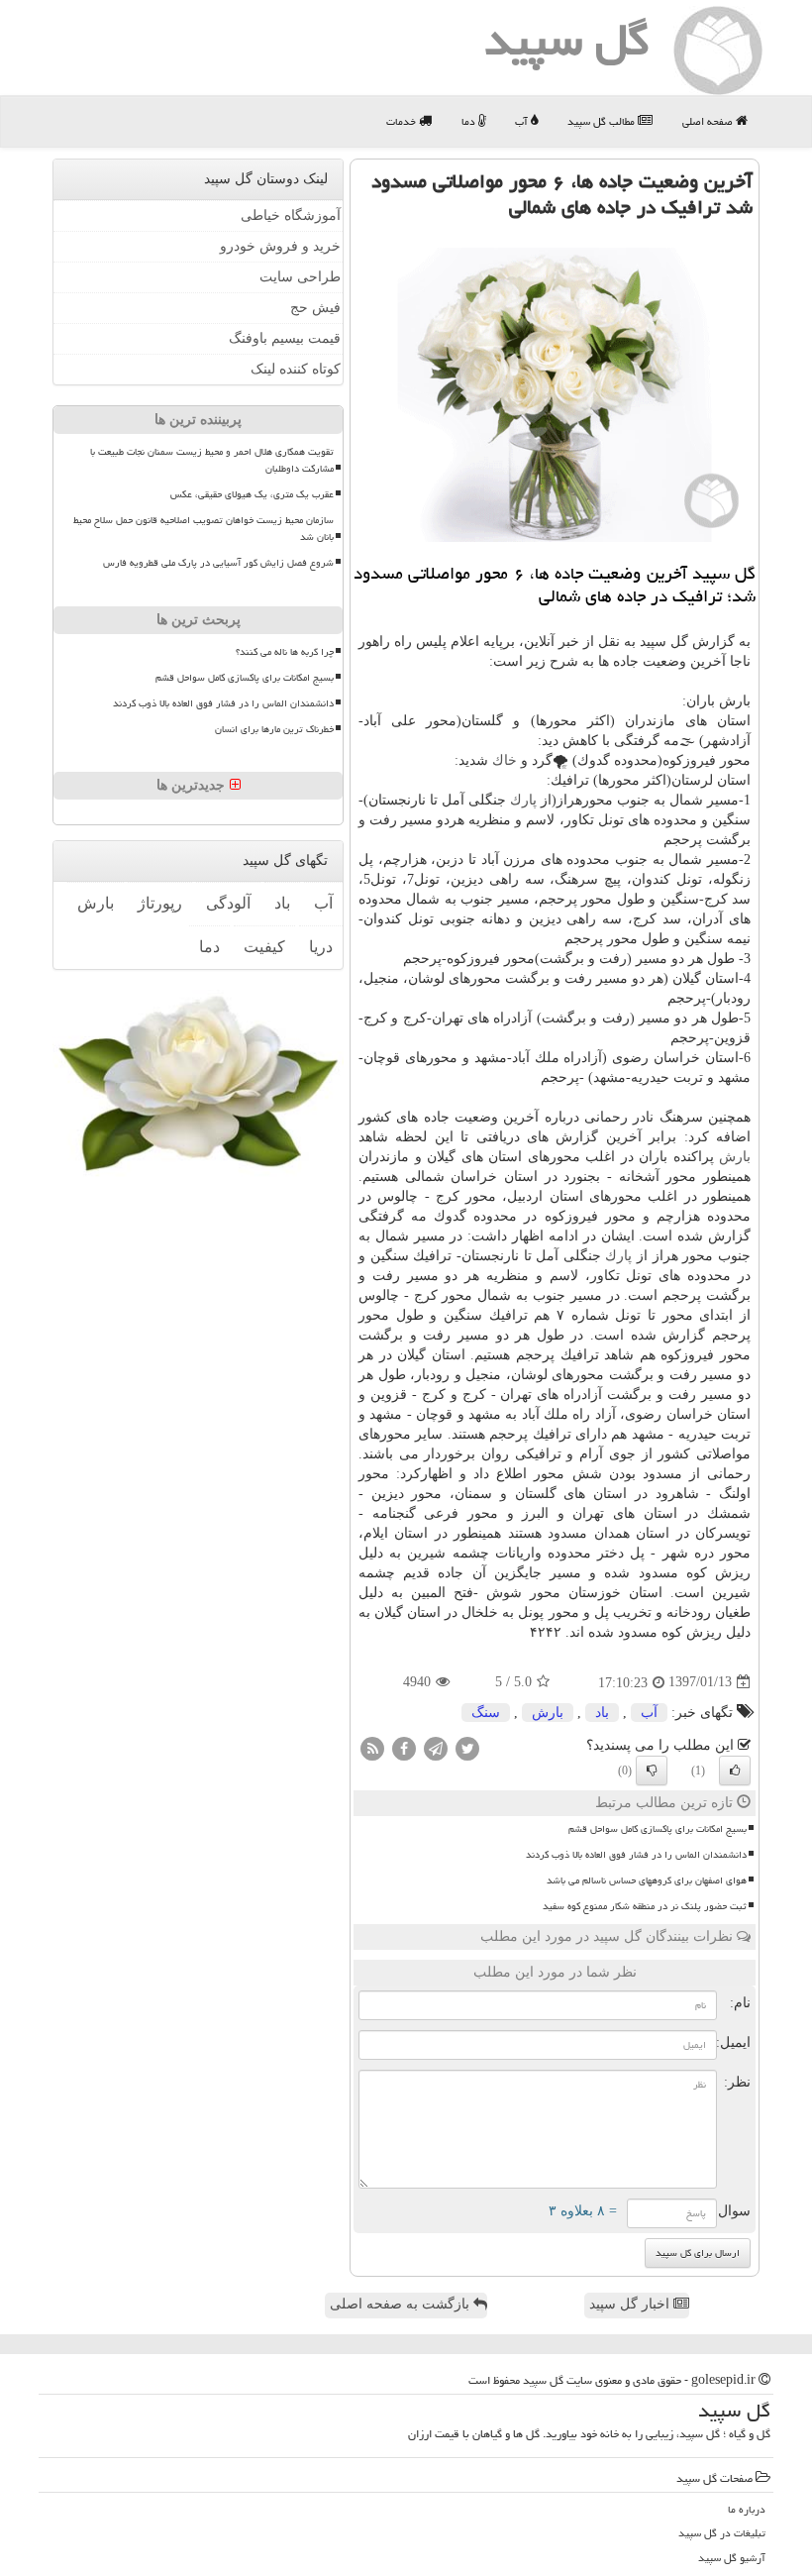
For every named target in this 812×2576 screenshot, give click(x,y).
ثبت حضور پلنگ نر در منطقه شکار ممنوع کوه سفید (645, 1906)
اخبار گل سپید (631, 2304)
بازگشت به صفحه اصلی (402, 2304)
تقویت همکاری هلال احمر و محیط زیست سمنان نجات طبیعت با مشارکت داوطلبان (212, 460)
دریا (321, 947)
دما (470, 121)
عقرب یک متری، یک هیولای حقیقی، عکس (252, 494)
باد (602, 1713)
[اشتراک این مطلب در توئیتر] (467, 1747)
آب (523, 121)
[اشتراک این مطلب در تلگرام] (436, 1747)
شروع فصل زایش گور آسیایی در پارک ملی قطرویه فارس (218, 563)
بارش (735, 1157)
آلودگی (228, 903)
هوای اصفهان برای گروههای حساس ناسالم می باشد (647, 1880)
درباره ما (747, 2509)
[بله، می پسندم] (735, 1771)
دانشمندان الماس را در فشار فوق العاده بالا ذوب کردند (636, 1855)
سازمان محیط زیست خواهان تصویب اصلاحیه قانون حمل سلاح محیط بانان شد (203, 529)
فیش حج (315, 308)
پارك (523, 800)
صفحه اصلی (709, 121)
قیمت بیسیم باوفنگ (285, 338)
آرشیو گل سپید (732, 2558)
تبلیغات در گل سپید (722, 2533)
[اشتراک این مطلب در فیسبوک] (404, 1747)
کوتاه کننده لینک (296, 369)
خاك (505, 760)
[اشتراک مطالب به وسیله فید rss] (372, 1747)
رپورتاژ (160, 903)
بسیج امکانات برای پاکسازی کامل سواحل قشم (658, 1829)
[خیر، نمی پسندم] (652, 1771)
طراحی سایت (300, 277)
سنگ (486, 1713)
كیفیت (264, 947)
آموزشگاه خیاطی (291, 215)
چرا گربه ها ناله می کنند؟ (285, 652)
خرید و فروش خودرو (280, 246)
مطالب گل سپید (603, 121)
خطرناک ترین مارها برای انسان (274, 729)
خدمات (403, 121)
